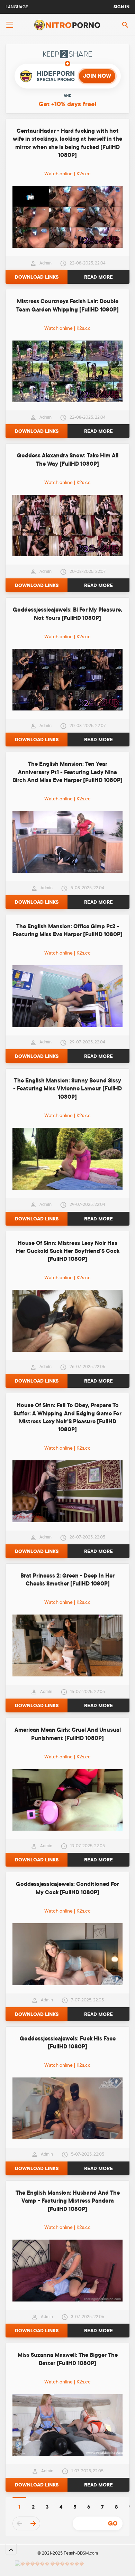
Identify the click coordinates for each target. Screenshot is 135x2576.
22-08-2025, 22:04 (88, 263)
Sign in (121, 7)
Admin (46, 263)
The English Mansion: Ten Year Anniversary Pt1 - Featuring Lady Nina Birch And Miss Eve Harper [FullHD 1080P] (67, 772)
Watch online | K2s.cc (67, 174)
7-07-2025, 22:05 (87, 2000)
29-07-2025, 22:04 (87, 1042)
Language (17, 7)
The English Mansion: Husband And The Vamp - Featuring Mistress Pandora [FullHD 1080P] (68, 2201)
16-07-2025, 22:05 (88, 1692)
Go (113, 2523)
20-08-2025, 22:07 (88, 571)
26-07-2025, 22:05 (87, 1367)
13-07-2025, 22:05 (88, 1846)
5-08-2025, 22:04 (87, 888)
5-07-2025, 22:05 (88, 2154)
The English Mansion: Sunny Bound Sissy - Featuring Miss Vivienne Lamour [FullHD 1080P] (67, 1089)
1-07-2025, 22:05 (87, 2471)
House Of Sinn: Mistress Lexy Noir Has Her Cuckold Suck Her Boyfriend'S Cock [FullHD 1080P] (68, 1251)
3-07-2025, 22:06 (88, 2317)
